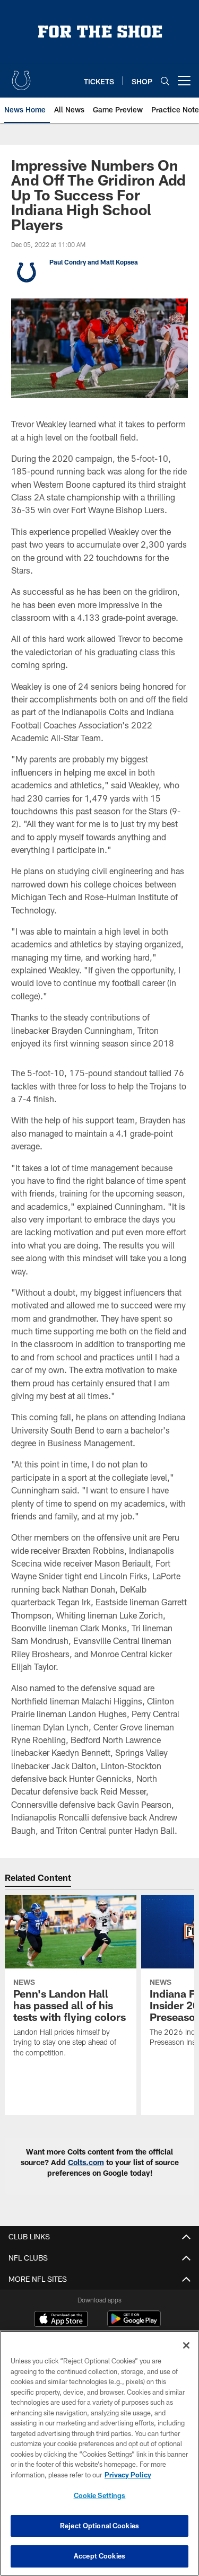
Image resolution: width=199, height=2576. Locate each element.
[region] (99, 2453)
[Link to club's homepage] (21, 76)
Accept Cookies (99, 2556)
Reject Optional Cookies (99, 2526)
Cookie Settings (100, 2495)
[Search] (165, 81)
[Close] (186, 2345)
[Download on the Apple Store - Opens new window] (61, 2320)
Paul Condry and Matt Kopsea (94, 262)
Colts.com (86, 2162)
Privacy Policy (128, 2475)
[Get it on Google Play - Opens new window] (134, 2324)
